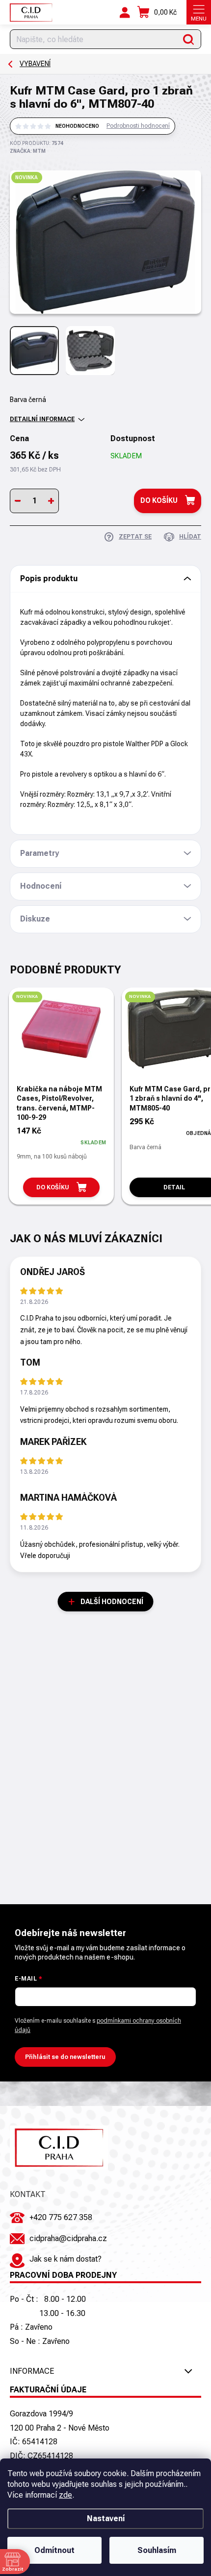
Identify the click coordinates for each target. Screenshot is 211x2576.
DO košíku (159, 500)
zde (66, 2495)
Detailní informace (42, 419)
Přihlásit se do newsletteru (65, 2057)
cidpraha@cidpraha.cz (68, 2238)
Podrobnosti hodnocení (138, 126)
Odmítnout (54, 2550)
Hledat (189, 39)
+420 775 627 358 (61, 2217)
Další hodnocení (112, 1602)
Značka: (28, 151)
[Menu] (199, 12)
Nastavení (106, 2518)
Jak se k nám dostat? (66, 2259)
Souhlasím (157, 2550)
